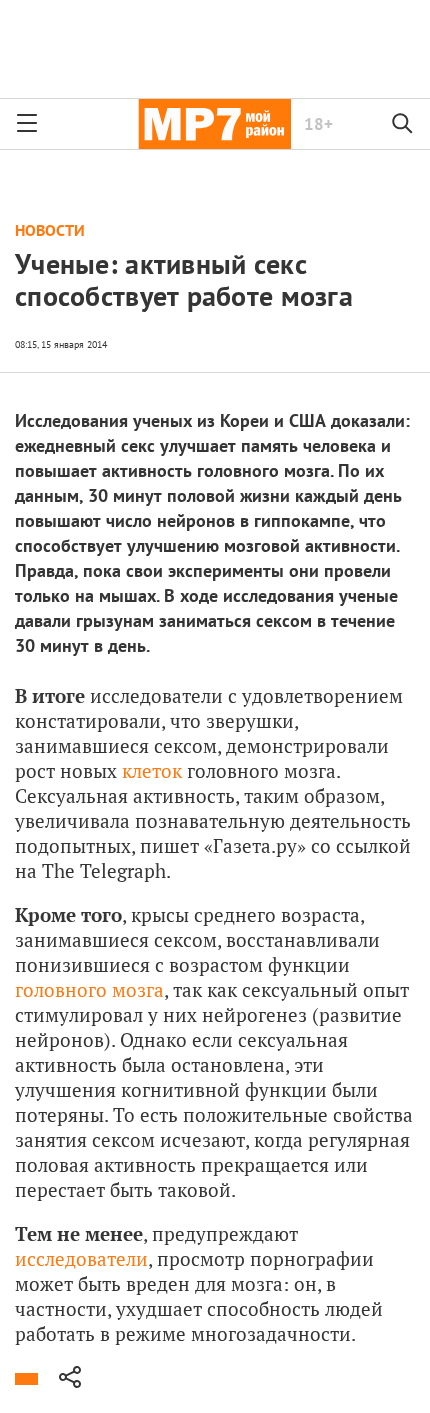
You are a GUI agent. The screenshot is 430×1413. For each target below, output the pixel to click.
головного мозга (89, 989)
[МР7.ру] (214, 124)
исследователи (81, 1258)
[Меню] (27, 124)
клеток (152, 770)
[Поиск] (403, 124)
